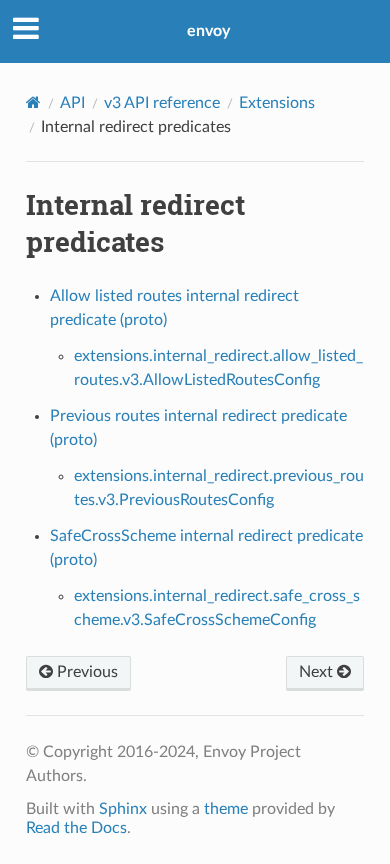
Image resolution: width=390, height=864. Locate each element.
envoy (208, 31)
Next (318, 672)
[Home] (33, 102)
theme (226, 809)
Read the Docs (76, 828)
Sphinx (123, 809)
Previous (85, 672)
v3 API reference (162, 103)
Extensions (277, 103)
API (72, 103)
